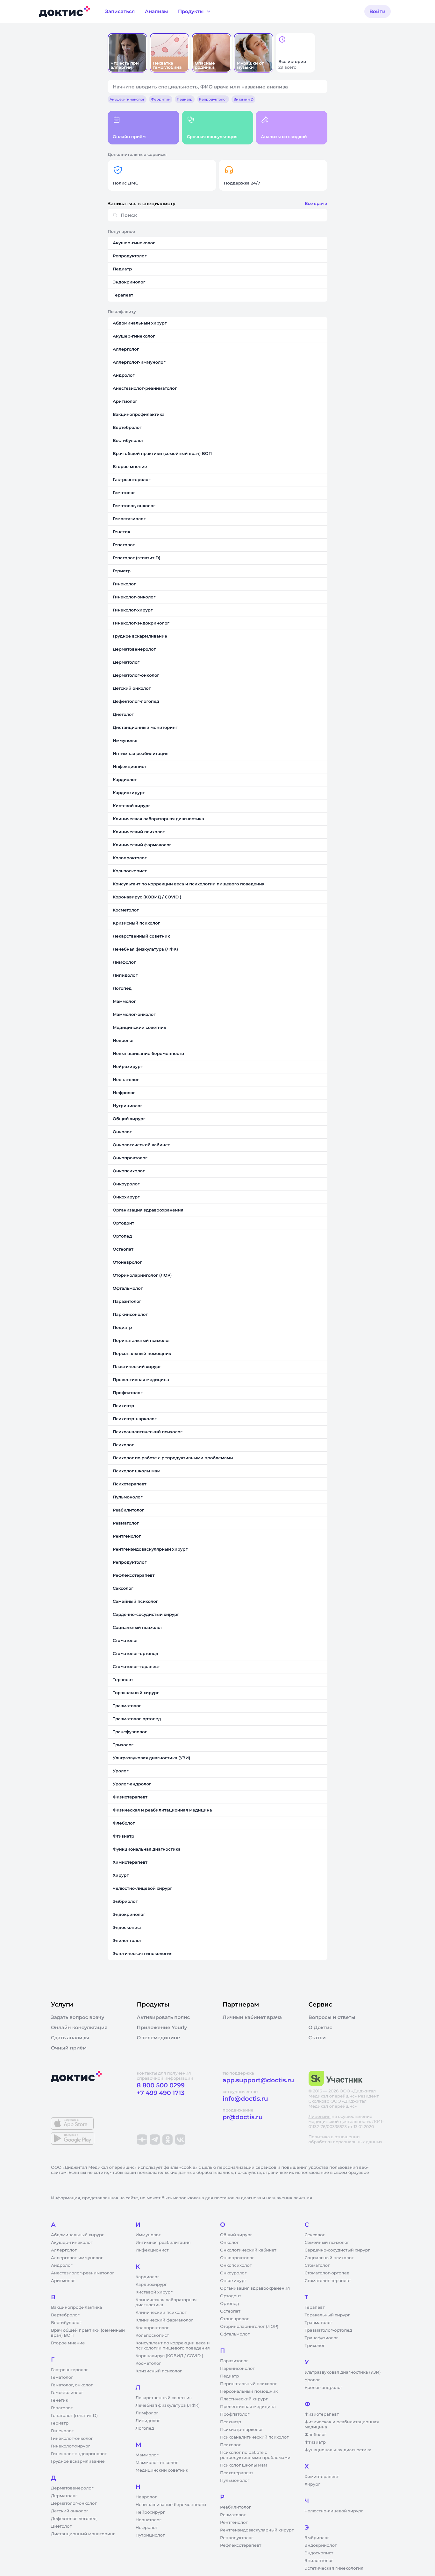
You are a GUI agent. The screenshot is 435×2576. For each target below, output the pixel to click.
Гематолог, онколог (72, 2385)
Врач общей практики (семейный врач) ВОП (88, 2333)
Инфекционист (152, 2250)
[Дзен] (142, 2140)
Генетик (60, 2400)
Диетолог (61, 2526)
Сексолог (315, 2235)
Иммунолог (148, 2235)
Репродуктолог (237, 2538)
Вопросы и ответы (332, 2017)
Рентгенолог (234, 2523)
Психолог (230, 2445)
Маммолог (147, 2455)
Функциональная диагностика (338, 2450)
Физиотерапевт (322, 2414)
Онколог (229, 2243)
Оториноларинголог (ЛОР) (249, 2327)
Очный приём (69, 2048)
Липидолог (148, 2421)
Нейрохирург (150, 2512)
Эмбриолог (317, 2538)
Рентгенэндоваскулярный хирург (257, 2530)
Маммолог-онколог (157, 2463)
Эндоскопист (319, 2553)
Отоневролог (235, 2319)
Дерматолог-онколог (74, 2503)
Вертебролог (65, 2315)
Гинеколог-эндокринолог (79, 2454)
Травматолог (319, 2323)
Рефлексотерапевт (241, 2545)
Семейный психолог (327, 2243)
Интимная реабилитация (163, 2243)
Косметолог (148, 2363)
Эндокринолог (321, 2545)
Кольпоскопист (152, 2335)
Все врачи (316, 204)
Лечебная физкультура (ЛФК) (168, 2405)
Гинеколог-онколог (72, 2439)
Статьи (317, 2038)
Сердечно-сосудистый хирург (337, 2250)
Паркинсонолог (237, 2369)
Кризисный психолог (159, 2371)
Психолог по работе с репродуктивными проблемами (255, 2455)
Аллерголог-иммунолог (77, 2258)
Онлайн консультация (79, 2028)
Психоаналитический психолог (254, 2437)
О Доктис (321, 2028)
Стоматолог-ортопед (327, 2273)
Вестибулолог (66, 2323)
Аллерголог (64, 2250)
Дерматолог (64, 2496)
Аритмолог (63, 2281)
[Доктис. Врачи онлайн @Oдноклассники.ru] (168, 2140)
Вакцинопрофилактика (76, 2307)
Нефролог (147, 2528)
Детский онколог (70, 2511)
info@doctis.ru (245, 2099)
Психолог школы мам (244, 2465)
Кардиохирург (151, 2285)
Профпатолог (235, 2414)
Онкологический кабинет (248, 2250)
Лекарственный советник (164, 2398)
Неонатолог (149, 2520)
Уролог (313, 2380)
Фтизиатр (315, 2442)
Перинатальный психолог (248, 2384)
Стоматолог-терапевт (328, 2281)
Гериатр (60, 2423)
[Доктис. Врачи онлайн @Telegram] (155, 2140)
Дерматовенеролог (72, 2488)
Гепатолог (62, 2408)
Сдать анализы (70, 2038)
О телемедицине (159, 2038)
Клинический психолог (161, 2313)
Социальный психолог (329, 2258)
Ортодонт (231, 2296)
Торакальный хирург (327, 2315)
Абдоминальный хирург (77, 2235)
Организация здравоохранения (255, 2288)
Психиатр (231, 2422)
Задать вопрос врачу (78, 2017)
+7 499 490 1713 (161, 2093)
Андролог (62, 2265)
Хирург (313, 2484)
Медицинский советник (162, 2470)
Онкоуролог (233, 2273)
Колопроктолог (152, 2328)
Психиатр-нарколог (242, 2430)
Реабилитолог (235, 2507)
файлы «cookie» (181, 2168)
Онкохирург (233, 2281)
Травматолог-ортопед (328, 2330)
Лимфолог (147, 2413)
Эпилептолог (319, 2561)
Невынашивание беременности (171, 2505)
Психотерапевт (237, 2473)
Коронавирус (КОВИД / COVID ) (170, 2356)
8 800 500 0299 (161, 2085)
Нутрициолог (150, 2535)
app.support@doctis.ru (258, 2080)
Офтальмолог (235, 2334)
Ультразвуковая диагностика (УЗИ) (343, 2372)
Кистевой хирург (154, 2292)
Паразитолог (234, 2361)
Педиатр (229, 2376)
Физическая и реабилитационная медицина (342, 2425)
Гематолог (62, 2377)
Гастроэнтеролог (70, 2370)
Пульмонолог (235, 2481)
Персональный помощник (249, 2391)
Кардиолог (148, 2277)
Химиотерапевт (322, 2477)
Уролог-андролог (324, 2388)
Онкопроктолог (237, 2258)
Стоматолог (317, 2265)
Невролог (146, 2497)
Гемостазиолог (67, 2393)
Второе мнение (68, 2343)
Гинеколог (62, 2431)
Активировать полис (164, 2017)
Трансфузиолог (321, 2338)
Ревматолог (233, 2515)
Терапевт (315, 2307)
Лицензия (320, 2117)
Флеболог (316, 2435)
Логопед (145, 2428)
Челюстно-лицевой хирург (334, 2511)
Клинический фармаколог (164, 2320)
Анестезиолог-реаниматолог (82, 2273)
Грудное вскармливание (78, 2461)
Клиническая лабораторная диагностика (166, 2302)
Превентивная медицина (248, 2407)
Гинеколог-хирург (71, 2446)
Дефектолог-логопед (74, 2519)
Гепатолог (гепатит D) (74, 2416)
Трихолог (315, 2346)
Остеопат (230, 2311)
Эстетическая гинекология (334, 2568)
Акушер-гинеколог (72, 2243)
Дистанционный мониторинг (83, 2534)
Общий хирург (236, 2235)
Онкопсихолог (236, 2265)
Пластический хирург (244, 2399)
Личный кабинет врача (252, 2017)
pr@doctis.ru (243, 2117)
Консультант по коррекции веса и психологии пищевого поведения (173, 2346)
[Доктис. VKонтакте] (180, 2140)
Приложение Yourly (162, 2028)
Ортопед (230, 2304)
